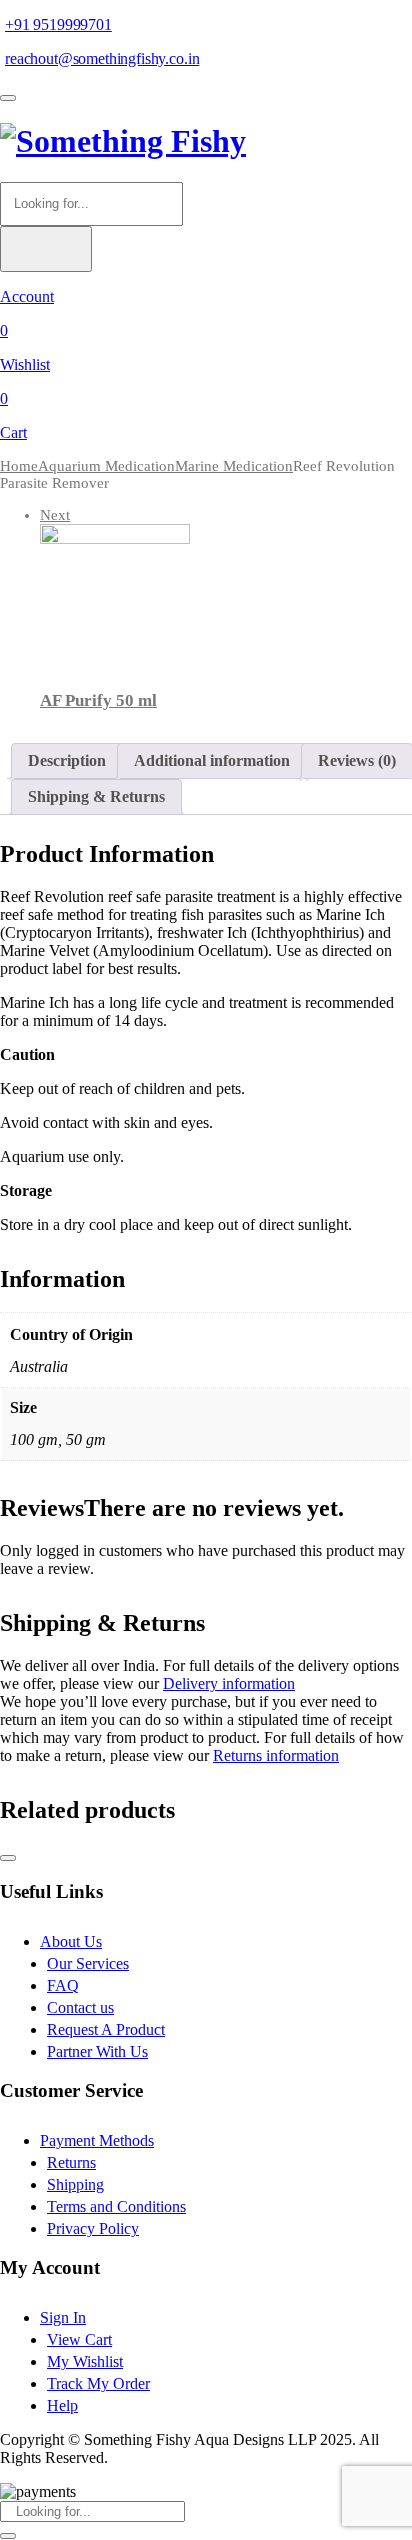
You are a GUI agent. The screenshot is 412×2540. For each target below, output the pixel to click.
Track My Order (98, 2383)
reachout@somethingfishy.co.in (102, 58)
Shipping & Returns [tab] (96, 796)
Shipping (75, 2184)
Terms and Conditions (116, 2206)
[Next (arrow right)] (377, 1270)
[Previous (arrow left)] (35, 1270)
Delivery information (229, 1683)
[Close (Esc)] (346, 22)
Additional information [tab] (212, 760)
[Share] (302, 22)
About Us (71, 1941)
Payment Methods (97, 2140)
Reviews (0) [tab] (357, 760)
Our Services (88, 1963)
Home (19, 466)
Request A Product (106, 2029)
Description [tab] (67, 760)
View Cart (79, 2339)
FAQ (63, 1985)
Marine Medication (234, 466)
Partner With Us (97, 2051)
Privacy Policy (93, 2228)
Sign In (63, 2317)
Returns (71, 2162)
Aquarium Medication (106, 466)
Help (62, 2405)
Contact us (80, 2007)
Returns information (276, 1755)
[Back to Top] (8, 1858)
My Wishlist (85, 2361)
